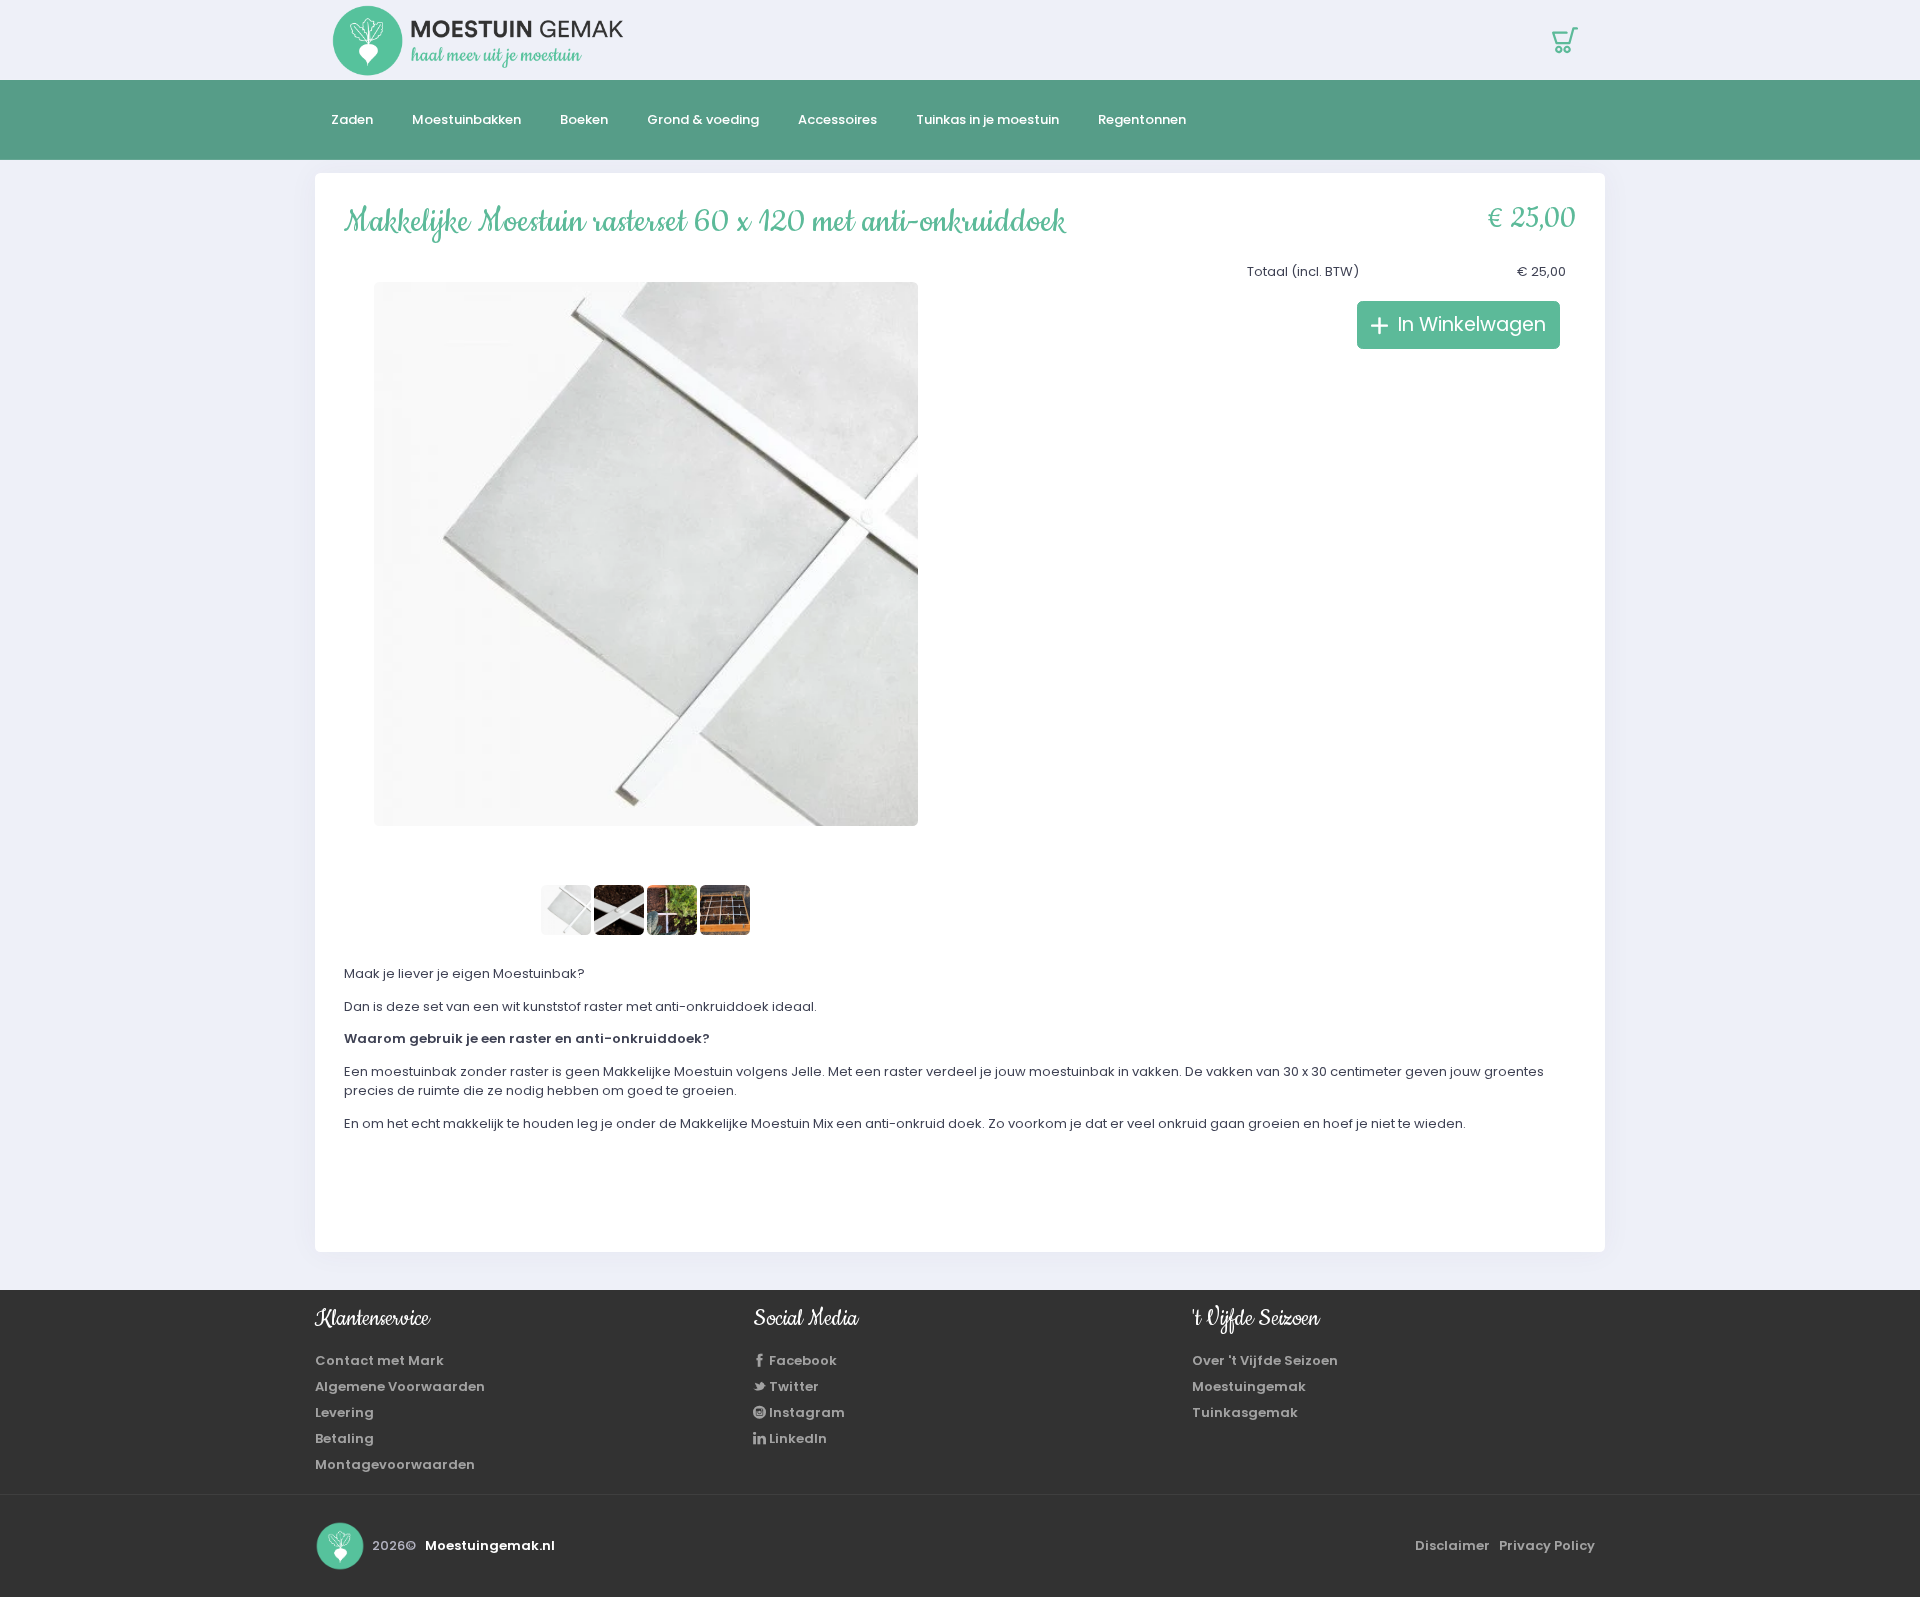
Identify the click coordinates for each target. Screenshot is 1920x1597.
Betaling (344, 1438)
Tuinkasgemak (1245, 1412)
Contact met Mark (379, 1360)
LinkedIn (796, 1438)
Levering (344, 1412)
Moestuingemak (1249, 1386)
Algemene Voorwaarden (400, 1386)
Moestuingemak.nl (490, 1545)
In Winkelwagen (1469, 324)
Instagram (805, 1412)
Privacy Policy (1547, 1545)
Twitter (792, 1386)
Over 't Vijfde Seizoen (1265, 1360)
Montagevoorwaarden (395, 1464)
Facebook (801, 1360)
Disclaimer (1452, 1545)
